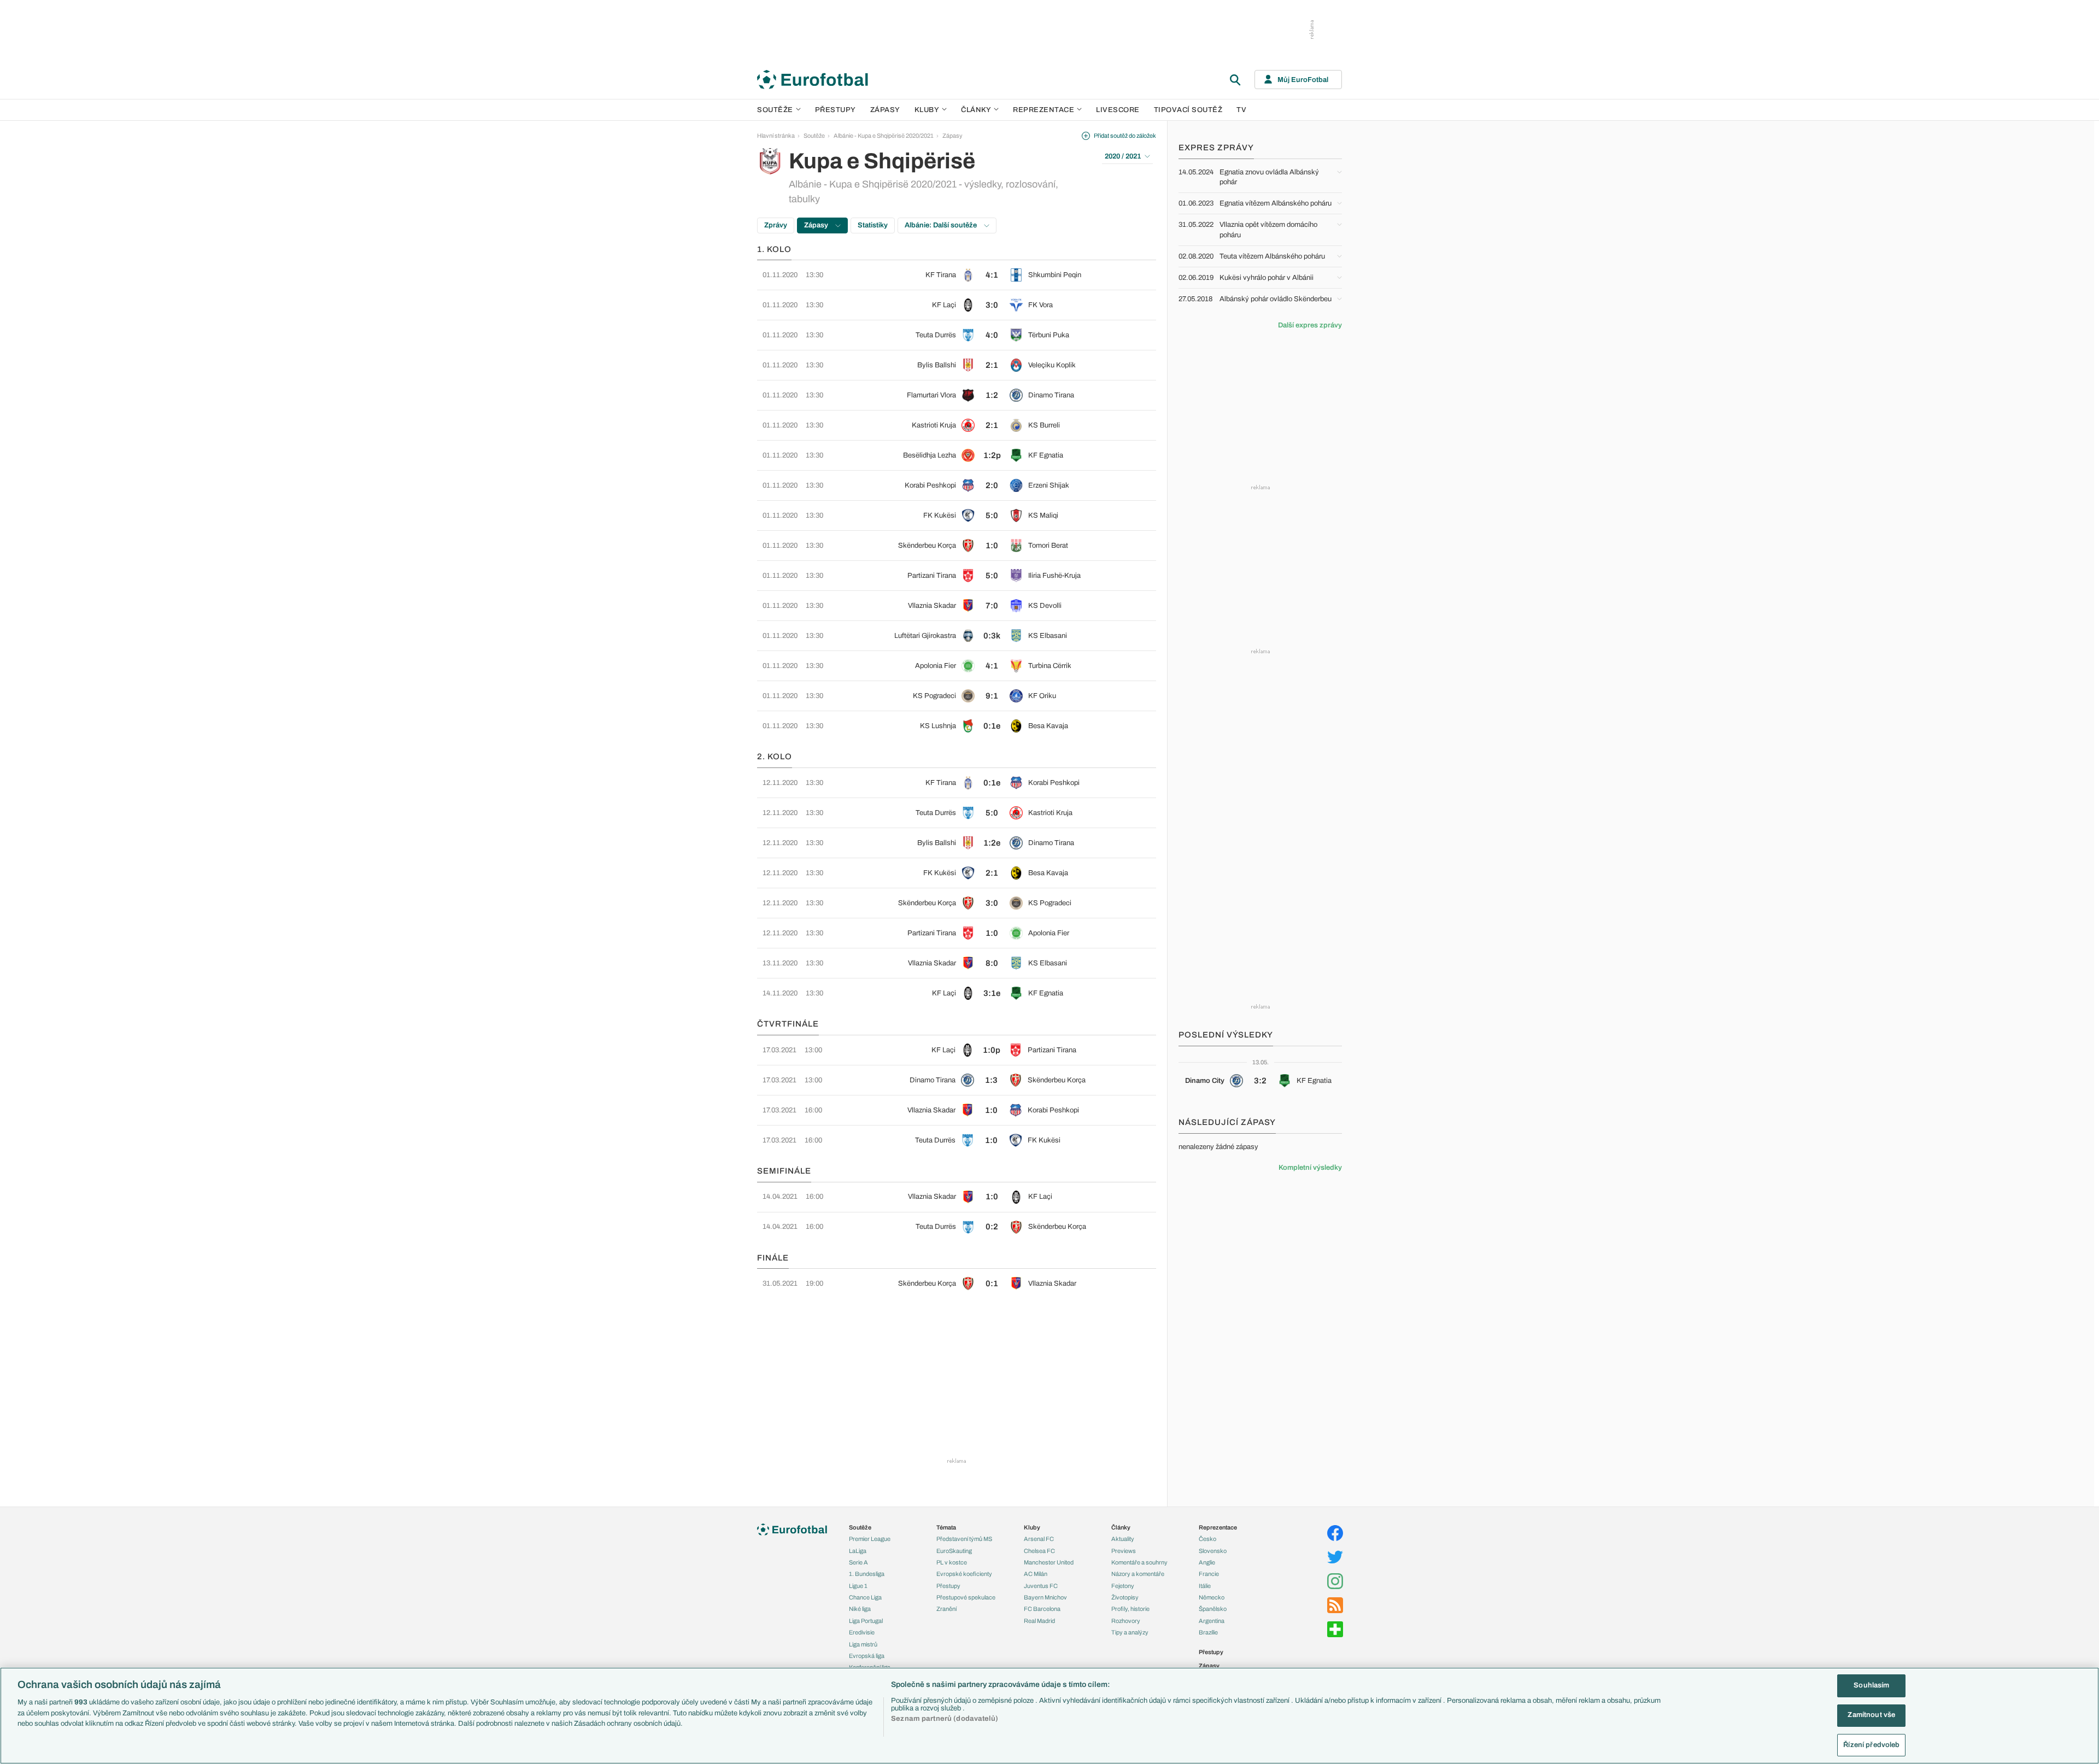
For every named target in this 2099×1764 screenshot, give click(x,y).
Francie (1209, 1574)
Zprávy (776, 225)
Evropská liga (867, 1656)
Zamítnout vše (1871, 1715)
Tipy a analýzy (1130, 1632)
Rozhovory (1126, 1621)
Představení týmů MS (964, 1539)
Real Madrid (1039, 1621)
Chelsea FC (1039, 1551)
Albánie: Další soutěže (942, 225)
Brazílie (1208, 1632)
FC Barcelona (1042, 1609)
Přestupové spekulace (966, 1597)
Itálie (1205, 1586)
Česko (1207, 1539)
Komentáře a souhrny (1139, 1562)
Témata (946, 1527)
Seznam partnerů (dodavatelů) (945, 1719)
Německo (1212, 1597)
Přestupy (836, 110)
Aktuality (1123, 1539)
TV (1241, 110)
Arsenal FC (1039, 1539)
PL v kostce (952, 1562)
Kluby (927, 110)
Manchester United (1049, 1562)
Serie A (858, 1562)
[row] (957, 275)
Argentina (1212, 1621)
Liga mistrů (863, 1644)
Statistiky (873, 225)
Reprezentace (1043, 110)
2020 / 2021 (1123, 156)
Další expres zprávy (1310, 325)
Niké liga (860, 1609)
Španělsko (1213, 1609)
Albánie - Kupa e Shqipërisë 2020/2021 (884, 136)
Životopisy (1125, 1597)
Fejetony (1123, 1586)
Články (1121, 1527)
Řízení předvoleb (1871, 1745)
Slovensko (1213, 1551)
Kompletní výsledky (1310, 1168)
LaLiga (858, 1551)
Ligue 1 (858, 1586)
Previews (1124, 1551)
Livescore (1118, 110)
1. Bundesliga (867, 1574)
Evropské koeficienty (964, 1574)
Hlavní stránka (776, 136)
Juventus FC (1041, 1586)
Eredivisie (862, 1632)
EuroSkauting (954, 1551)
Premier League (870, 1539)
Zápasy (885, 110)
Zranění (946, 1609)
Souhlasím (1871, 1685)
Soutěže (775, 110)
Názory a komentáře (1138, 1574)
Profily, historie (1130, 1609)
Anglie (1207, 1562)
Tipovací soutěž (1188, 110)
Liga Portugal (866, 1621)
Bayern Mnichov (1045, 1597)
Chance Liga (865, 1597)
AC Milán (1036, 1574)
